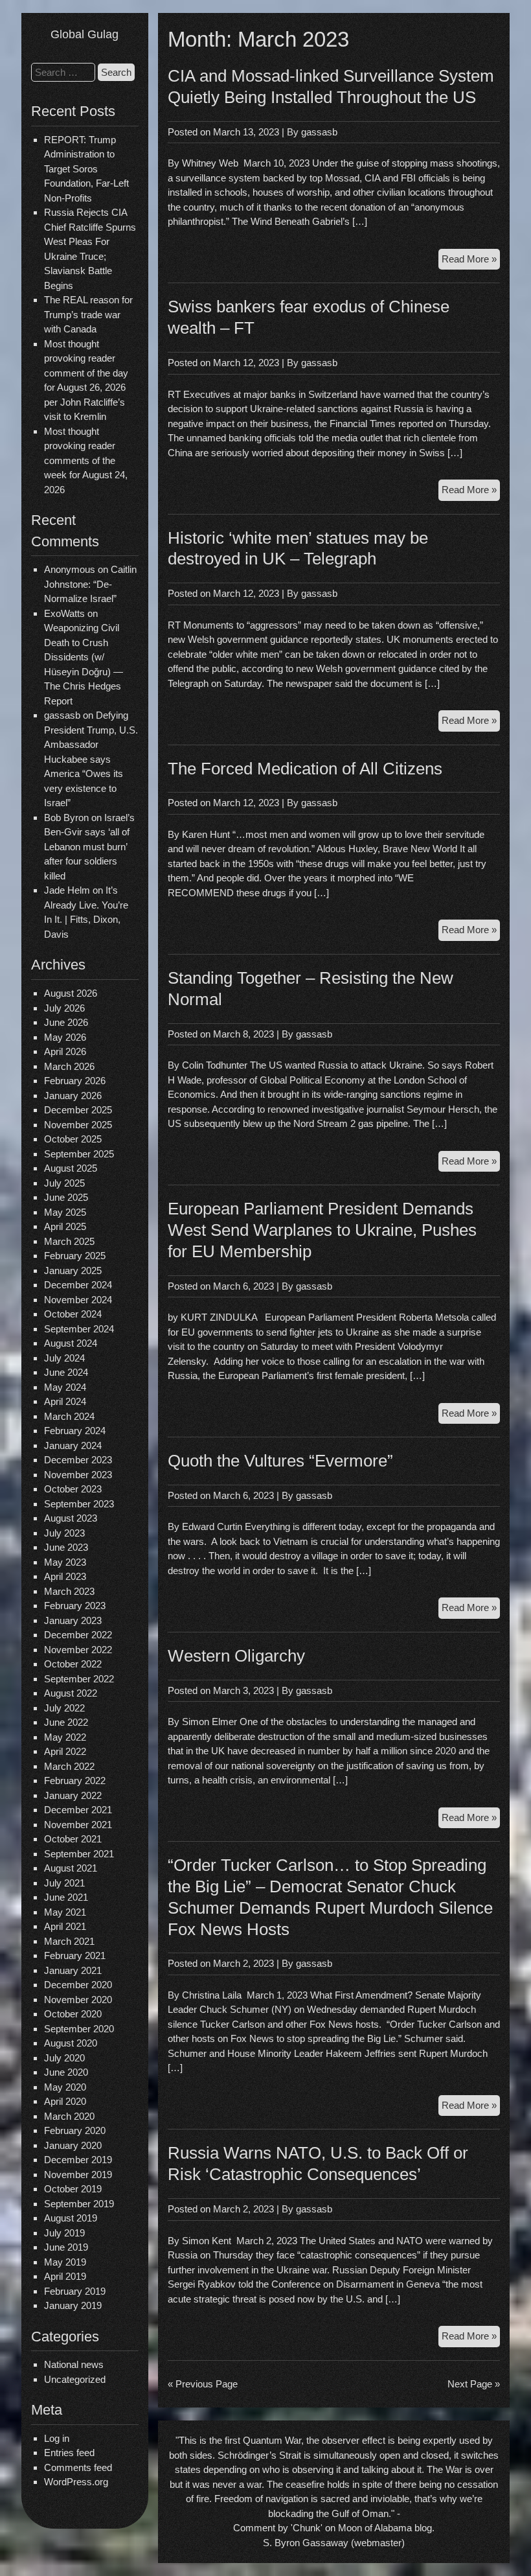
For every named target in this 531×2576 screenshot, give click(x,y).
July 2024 (64, 1358)
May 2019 (65, 2262)
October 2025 (73, 1139)
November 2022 (78, 1650)
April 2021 (65, 1926)
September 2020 (79, 2029)
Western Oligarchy (236, 1656)
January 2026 (73, 1096)
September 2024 (79, 1329)
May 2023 (65, 1562)
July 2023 (64, 1533)
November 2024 (78, 1300)
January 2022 (73, 1795)
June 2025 (66, 1197)
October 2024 (73, 1314)
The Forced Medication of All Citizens (305, 769)
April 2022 (65, 1751)
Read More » (471, 261)
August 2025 (71, 1168)
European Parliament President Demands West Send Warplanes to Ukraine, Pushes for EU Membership (322, 1230)
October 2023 (73, 1489)
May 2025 (65, 1212)
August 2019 (71, 2218)
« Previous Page (203, 2384)
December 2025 (78, 1110)
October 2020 (73, 2014)
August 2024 (71, 1343)
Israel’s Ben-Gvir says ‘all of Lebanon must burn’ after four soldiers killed (89, 847)
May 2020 (65, 2087)
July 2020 (64, 2058)
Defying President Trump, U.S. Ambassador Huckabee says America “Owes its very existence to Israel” (91, 759)
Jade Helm (67, 890)
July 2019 (64, 2233)
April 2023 (65, 1576)
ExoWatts (64, 613)
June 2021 (66, 1897)
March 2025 (69, 1241)
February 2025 (75, 1256)
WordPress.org (76, 2482)
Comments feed (78, 2467)
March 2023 (69, 1591)
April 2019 (65, 2276)
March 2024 (69, 1416)
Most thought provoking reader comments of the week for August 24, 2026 (86, 460)
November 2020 (78, 2000)
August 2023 (71, 1518)
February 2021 (75, 1955)
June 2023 (66, 1547)
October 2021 (73, 1839)
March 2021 (69, 1941)
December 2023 (78, 1460)
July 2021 (64, 1883)
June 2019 (66, 2247)
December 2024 (78, 1285)
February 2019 (75, 2291)
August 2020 (71, 2043)
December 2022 (78, 1635)
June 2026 (66, 1022)
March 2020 (69, 2116)
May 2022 (65, 1737)
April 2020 (65, 2101)
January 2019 (73, 2305)
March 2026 (69, 1066)
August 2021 (71, 1868)
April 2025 (65, 1226)
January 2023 (73, 1620)
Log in (57, 2438)
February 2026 (75, 1081)
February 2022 (75, 1781)
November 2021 (78, 1825)
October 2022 (73, 1664)
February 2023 (75, 1606)
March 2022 (69, 1766)
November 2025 (78, 1125)
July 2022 (64, 1708)
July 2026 (64, 1008)
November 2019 (78, 2175)
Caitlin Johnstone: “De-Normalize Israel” (90, 584)
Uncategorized (75, 2379)
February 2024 (75, 1431)
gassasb (319, 132)
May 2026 (65, 1037)
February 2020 (75, 2130)
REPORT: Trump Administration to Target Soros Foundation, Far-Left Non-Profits (86, 169)
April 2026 (65, 1051)
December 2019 (78, 2160)
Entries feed (69, 2453)
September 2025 (79, 1154)
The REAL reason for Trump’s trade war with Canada (88, 314)
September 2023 (79, 1504)
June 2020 (66, 2072)
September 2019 (79, 2204)
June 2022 (66, 1722)
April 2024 (65, 1401)
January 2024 (73, 1445)
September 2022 (79, 1679)
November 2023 (78, 1475)
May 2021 (65, 1912)
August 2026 (71, 993)
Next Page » (474, 2384)
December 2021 (78, 1810)
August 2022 (71, 1693)
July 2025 (64, 1183)
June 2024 (66, 1372)
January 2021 (73, 1970)
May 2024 (65, 1387)
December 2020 (78, 1985)
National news (74, 2364)
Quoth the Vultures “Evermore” (280, 1461)
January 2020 (73, 2145)
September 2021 (79, 1854)
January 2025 (73, 1271)
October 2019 (73, 2189)
